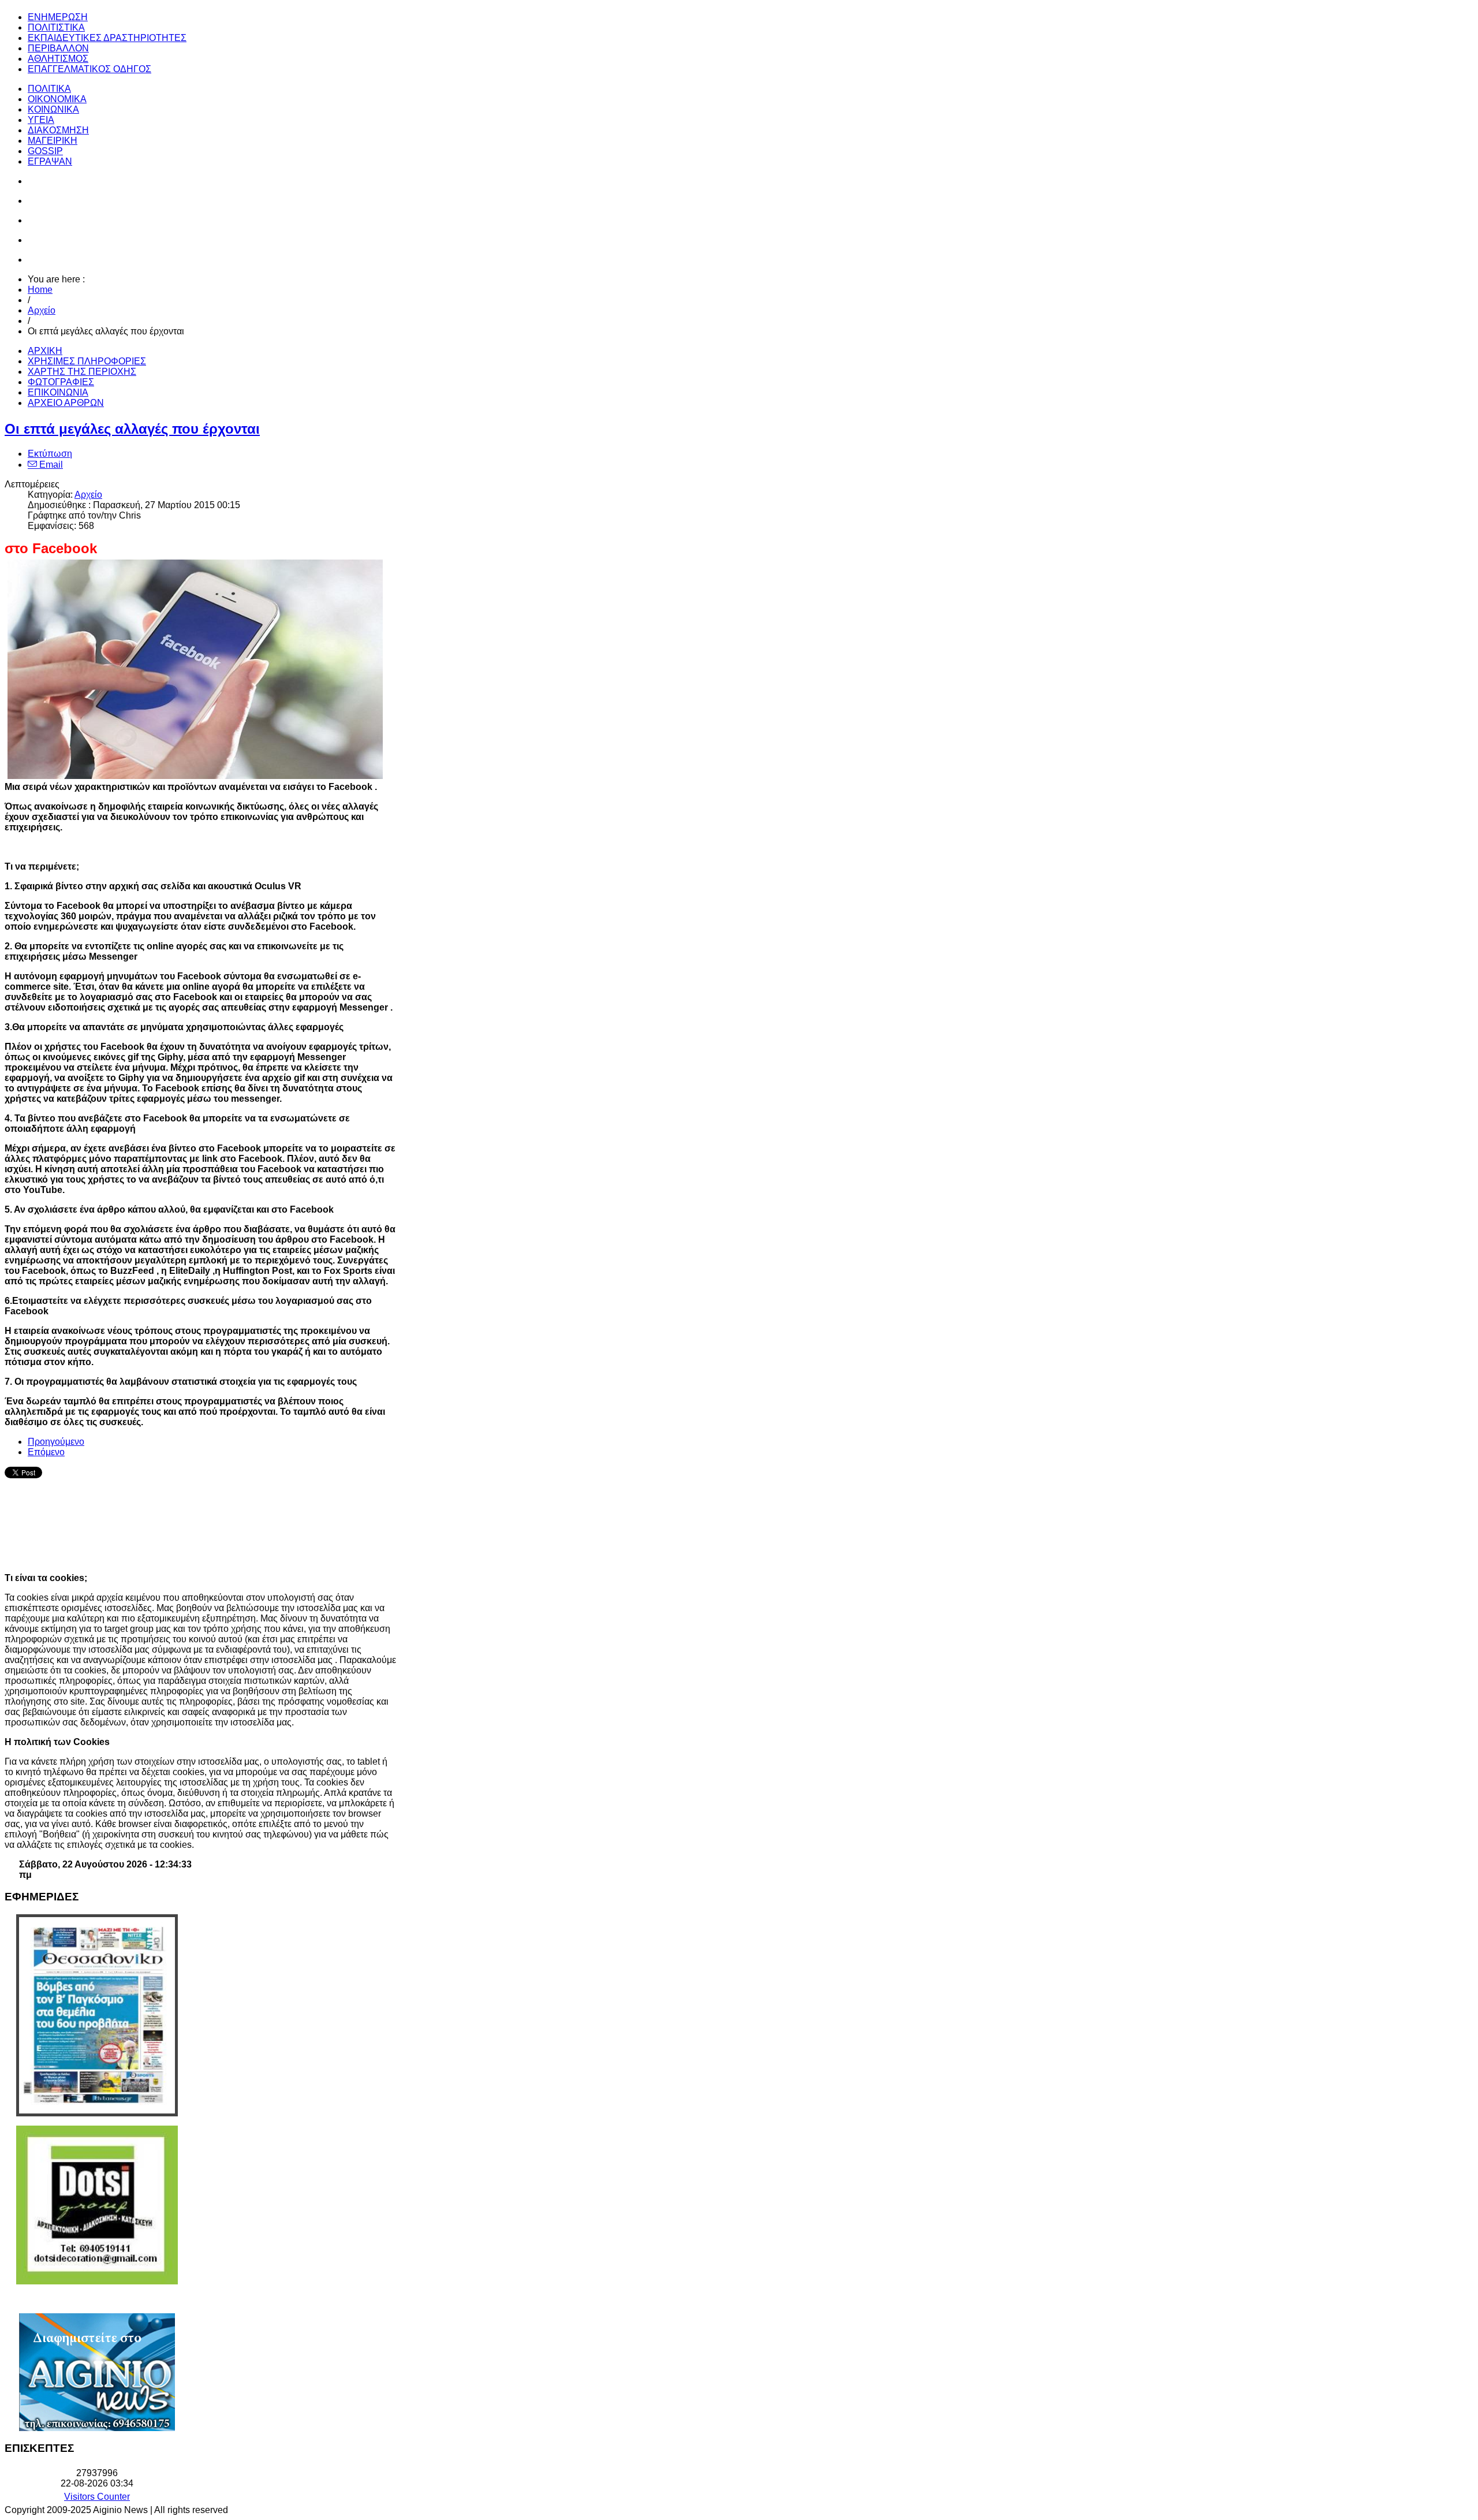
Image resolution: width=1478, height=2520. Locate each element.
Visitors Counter (97, 2497)
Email (50, 465)
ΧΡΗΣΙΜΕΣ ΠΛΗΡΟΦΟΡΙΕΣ (87, 361)
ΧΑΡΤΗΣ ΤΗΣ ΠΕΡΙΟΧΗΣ (82, 372)
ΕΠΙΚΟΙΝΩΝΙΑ (58, 392)
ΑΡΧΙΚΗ (45, 351)
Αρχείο (42, 310)
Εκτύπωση (50, 454)
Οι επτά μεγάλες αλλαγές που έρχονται (132, 429)
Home (40, 290)
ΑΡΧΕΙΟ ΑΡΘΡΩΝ (66, 403)
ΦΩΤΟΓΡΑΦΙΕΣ (61, 382)
